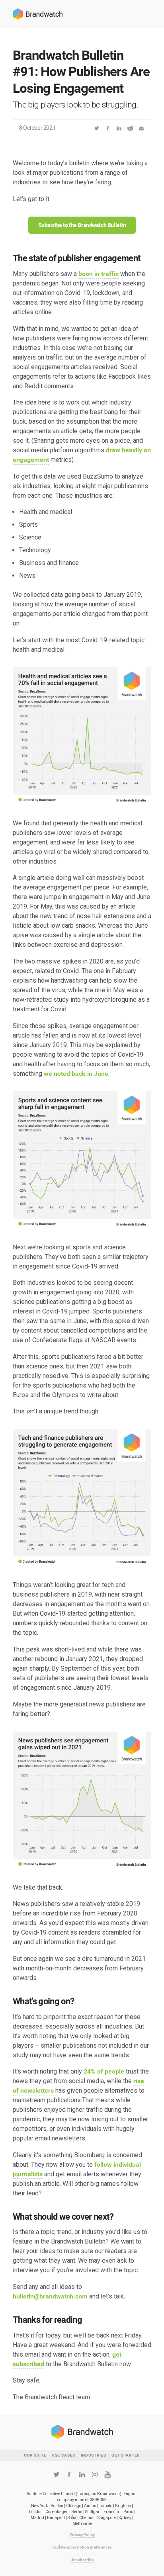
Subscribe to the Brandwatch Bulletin (82, 225)
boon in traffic (99, 274)
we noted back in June (76, 1074)
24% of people (104, 2071)
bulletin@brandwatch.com (50, 2296)
